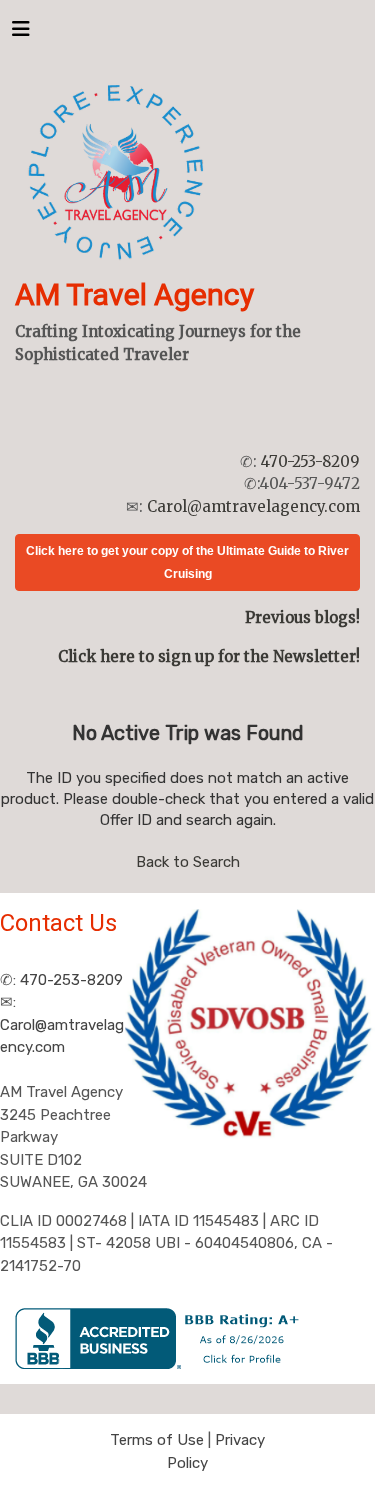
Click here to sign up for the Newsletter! (209, 656)
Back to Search (188, 862)
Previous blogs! (302, 617)
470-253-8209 (310, 461)
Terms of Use (157, 1440)
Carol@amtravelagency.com (253, 506)
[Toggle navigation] (21, 34)
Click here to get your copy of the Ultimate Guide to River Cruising (187, 562)
